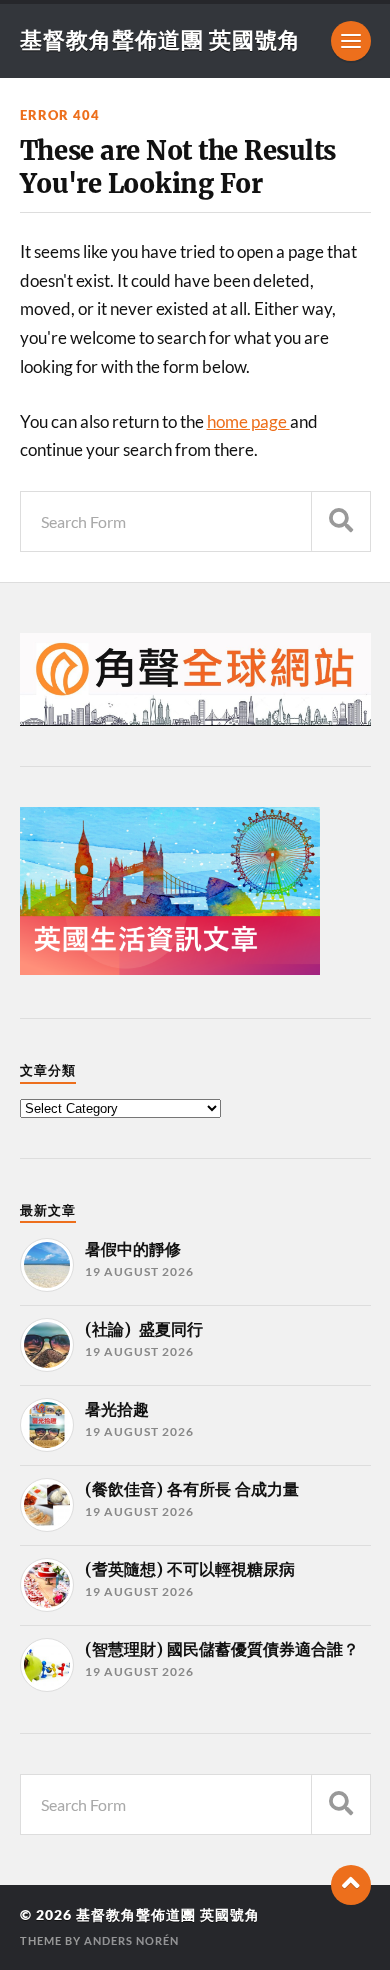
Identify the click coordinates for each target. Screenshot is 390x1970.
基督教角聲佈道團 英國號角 (160, 39)
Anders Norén (131, 1940)
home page (248, 421)
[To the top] (351, 1885)
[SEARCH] (341, 521)
